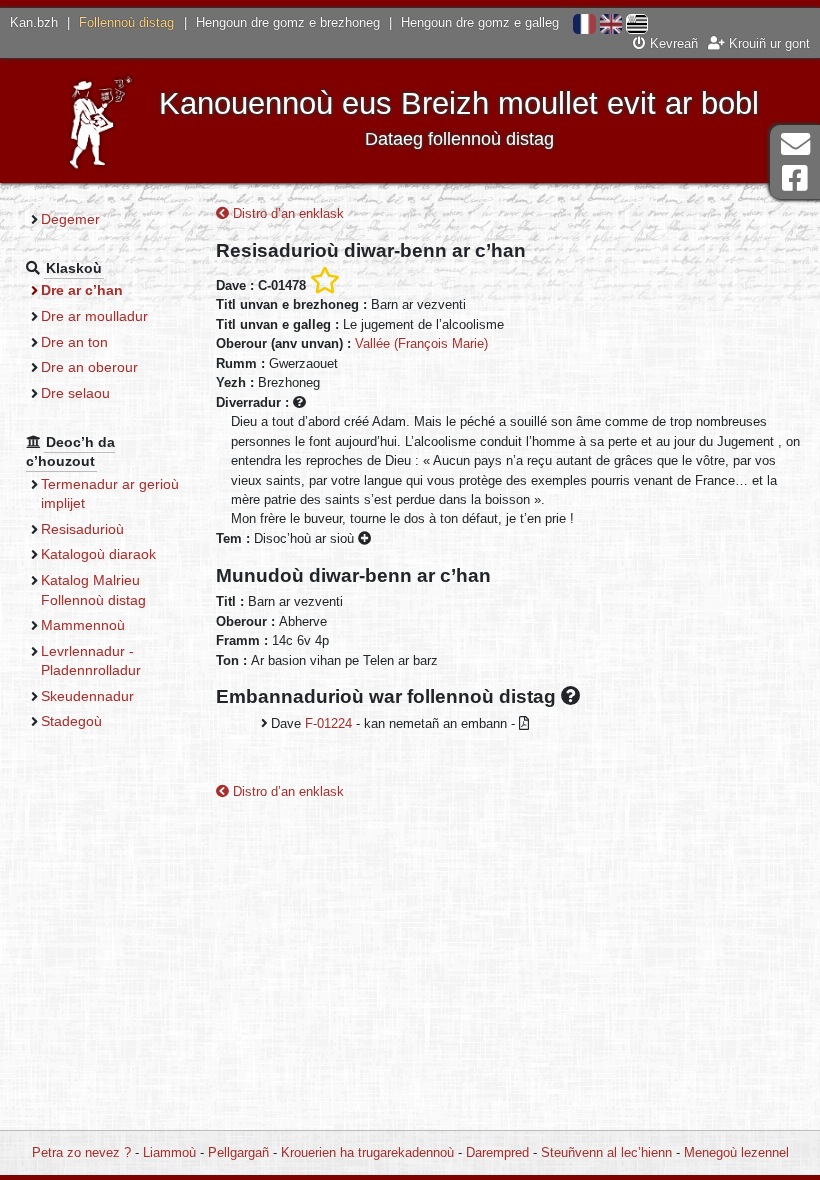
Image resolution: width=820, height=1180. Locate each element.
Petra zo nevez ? (81, 1152)
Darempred (497, 1152)
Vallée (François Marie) (421, 343)
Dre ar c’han (82, 290)
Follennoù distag (126, 22)
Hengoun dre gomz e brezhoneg (288, 22)
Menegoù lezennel (736, 1152)
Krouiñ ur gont (767, 43)
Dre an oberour (89, 367)
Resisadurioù (82, 529)
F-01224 (328, 723)
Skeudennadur (87, 696)
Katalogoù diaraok (98, 554)
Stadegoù (71, 721)
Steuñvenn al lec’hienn (606, 1152)
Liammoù (169, 1152)
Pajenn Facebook (795, 178)
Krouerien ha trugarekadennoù (367, 1152)
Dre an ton (74, 342)
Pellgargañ (238, 1152)
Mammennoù (83, 625)
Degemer (70, 219)
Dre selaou (75, 393)
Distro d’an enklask (286, 213)
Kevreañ (672, 43)
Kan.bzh (34, 22)
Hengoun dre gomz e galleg (480, 22)
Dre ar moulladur (94, 316)
